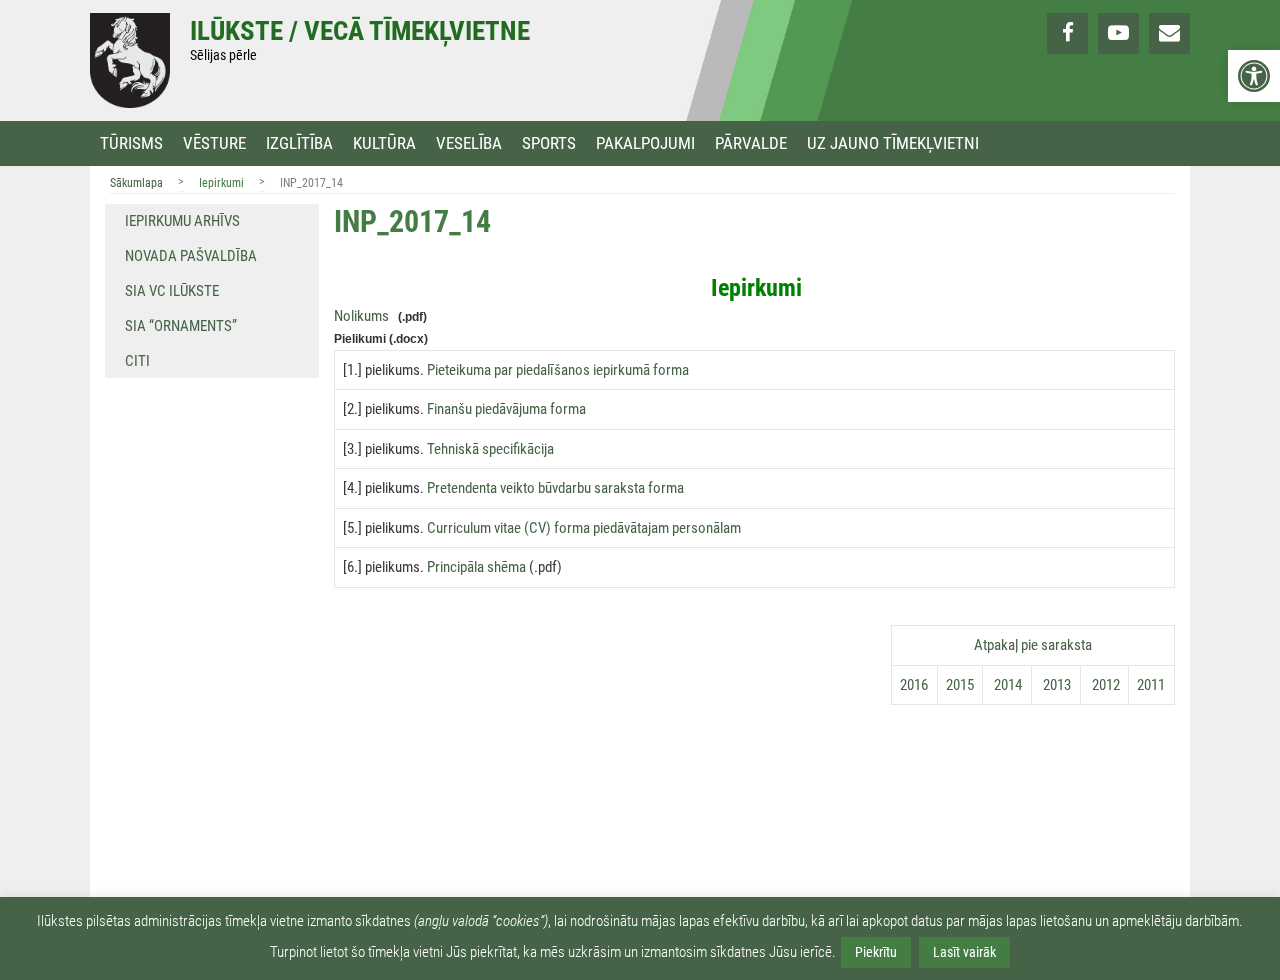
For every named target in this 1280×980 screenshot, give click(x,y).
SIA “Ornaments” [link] (181, 326)
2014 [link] (1006, 685)
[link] (1254, 76)
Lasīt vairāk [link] (964, 952)
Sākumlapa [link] (136, 183)
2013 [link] (1055, 685)
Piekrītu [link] (876, 952)
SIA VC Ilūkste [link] (172, 291)
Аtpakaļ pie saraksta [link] (1033, 645)
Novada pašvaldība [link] (191, 256)
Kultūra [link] (384, 143)
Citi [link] (137, 361)
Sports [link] (549, 143)
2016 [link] (914, 685)
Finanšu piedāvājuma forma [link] (506, 409)
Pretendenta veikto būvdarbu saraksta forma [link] (555, 488)
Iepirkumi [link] (221, 183)
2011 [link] (1151, 685)
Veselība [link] (469, 143)
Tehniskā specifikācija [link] (490, 449)
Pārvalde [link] (751, 143)
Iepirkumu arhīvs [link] (182, 221)
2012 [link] (1104, 685)
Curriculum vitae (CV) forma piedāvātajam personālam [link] (584, 528)
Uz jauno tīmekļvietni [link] (893, 143)
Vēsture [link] (214, 143)
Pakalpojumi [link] (645, 143)
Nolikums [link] (361, 316)
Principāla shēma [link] (476, 567)
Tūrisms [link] (131, 143)
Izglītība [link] (299, 143)
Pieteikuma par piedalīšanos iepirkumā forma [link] (558, 370)
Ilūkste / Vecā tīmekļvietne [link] (360, 31)
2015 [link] (960, 685)
